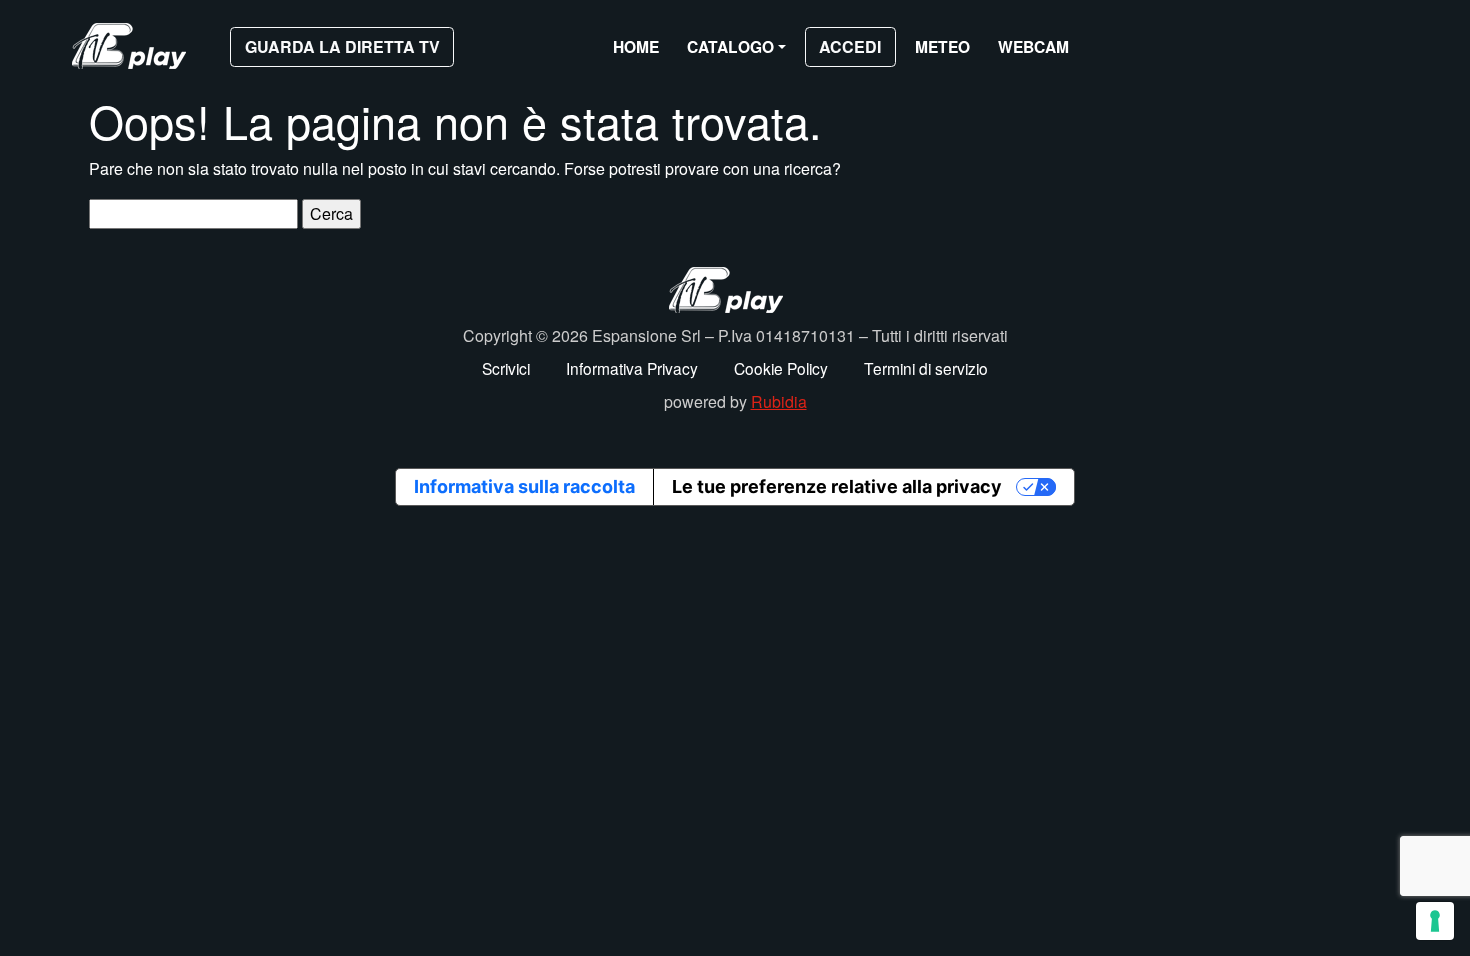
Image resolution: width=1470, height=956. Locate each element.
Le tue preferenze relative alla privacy (837, 486)
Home (636, 46)
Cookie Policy (781, 368)
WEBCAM (1033, 46)
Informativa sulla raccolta (524, 486)
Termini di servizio (926, 368)
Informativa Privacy (632, 368)
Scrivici (506, 368)
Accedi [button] (850, 46)
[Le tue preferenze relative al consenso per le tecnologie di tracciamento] (1435, 921)
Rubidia (779, 401)
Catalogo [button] (730, 46)
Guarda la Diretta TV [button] (342, 46)
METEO (942, 46)
